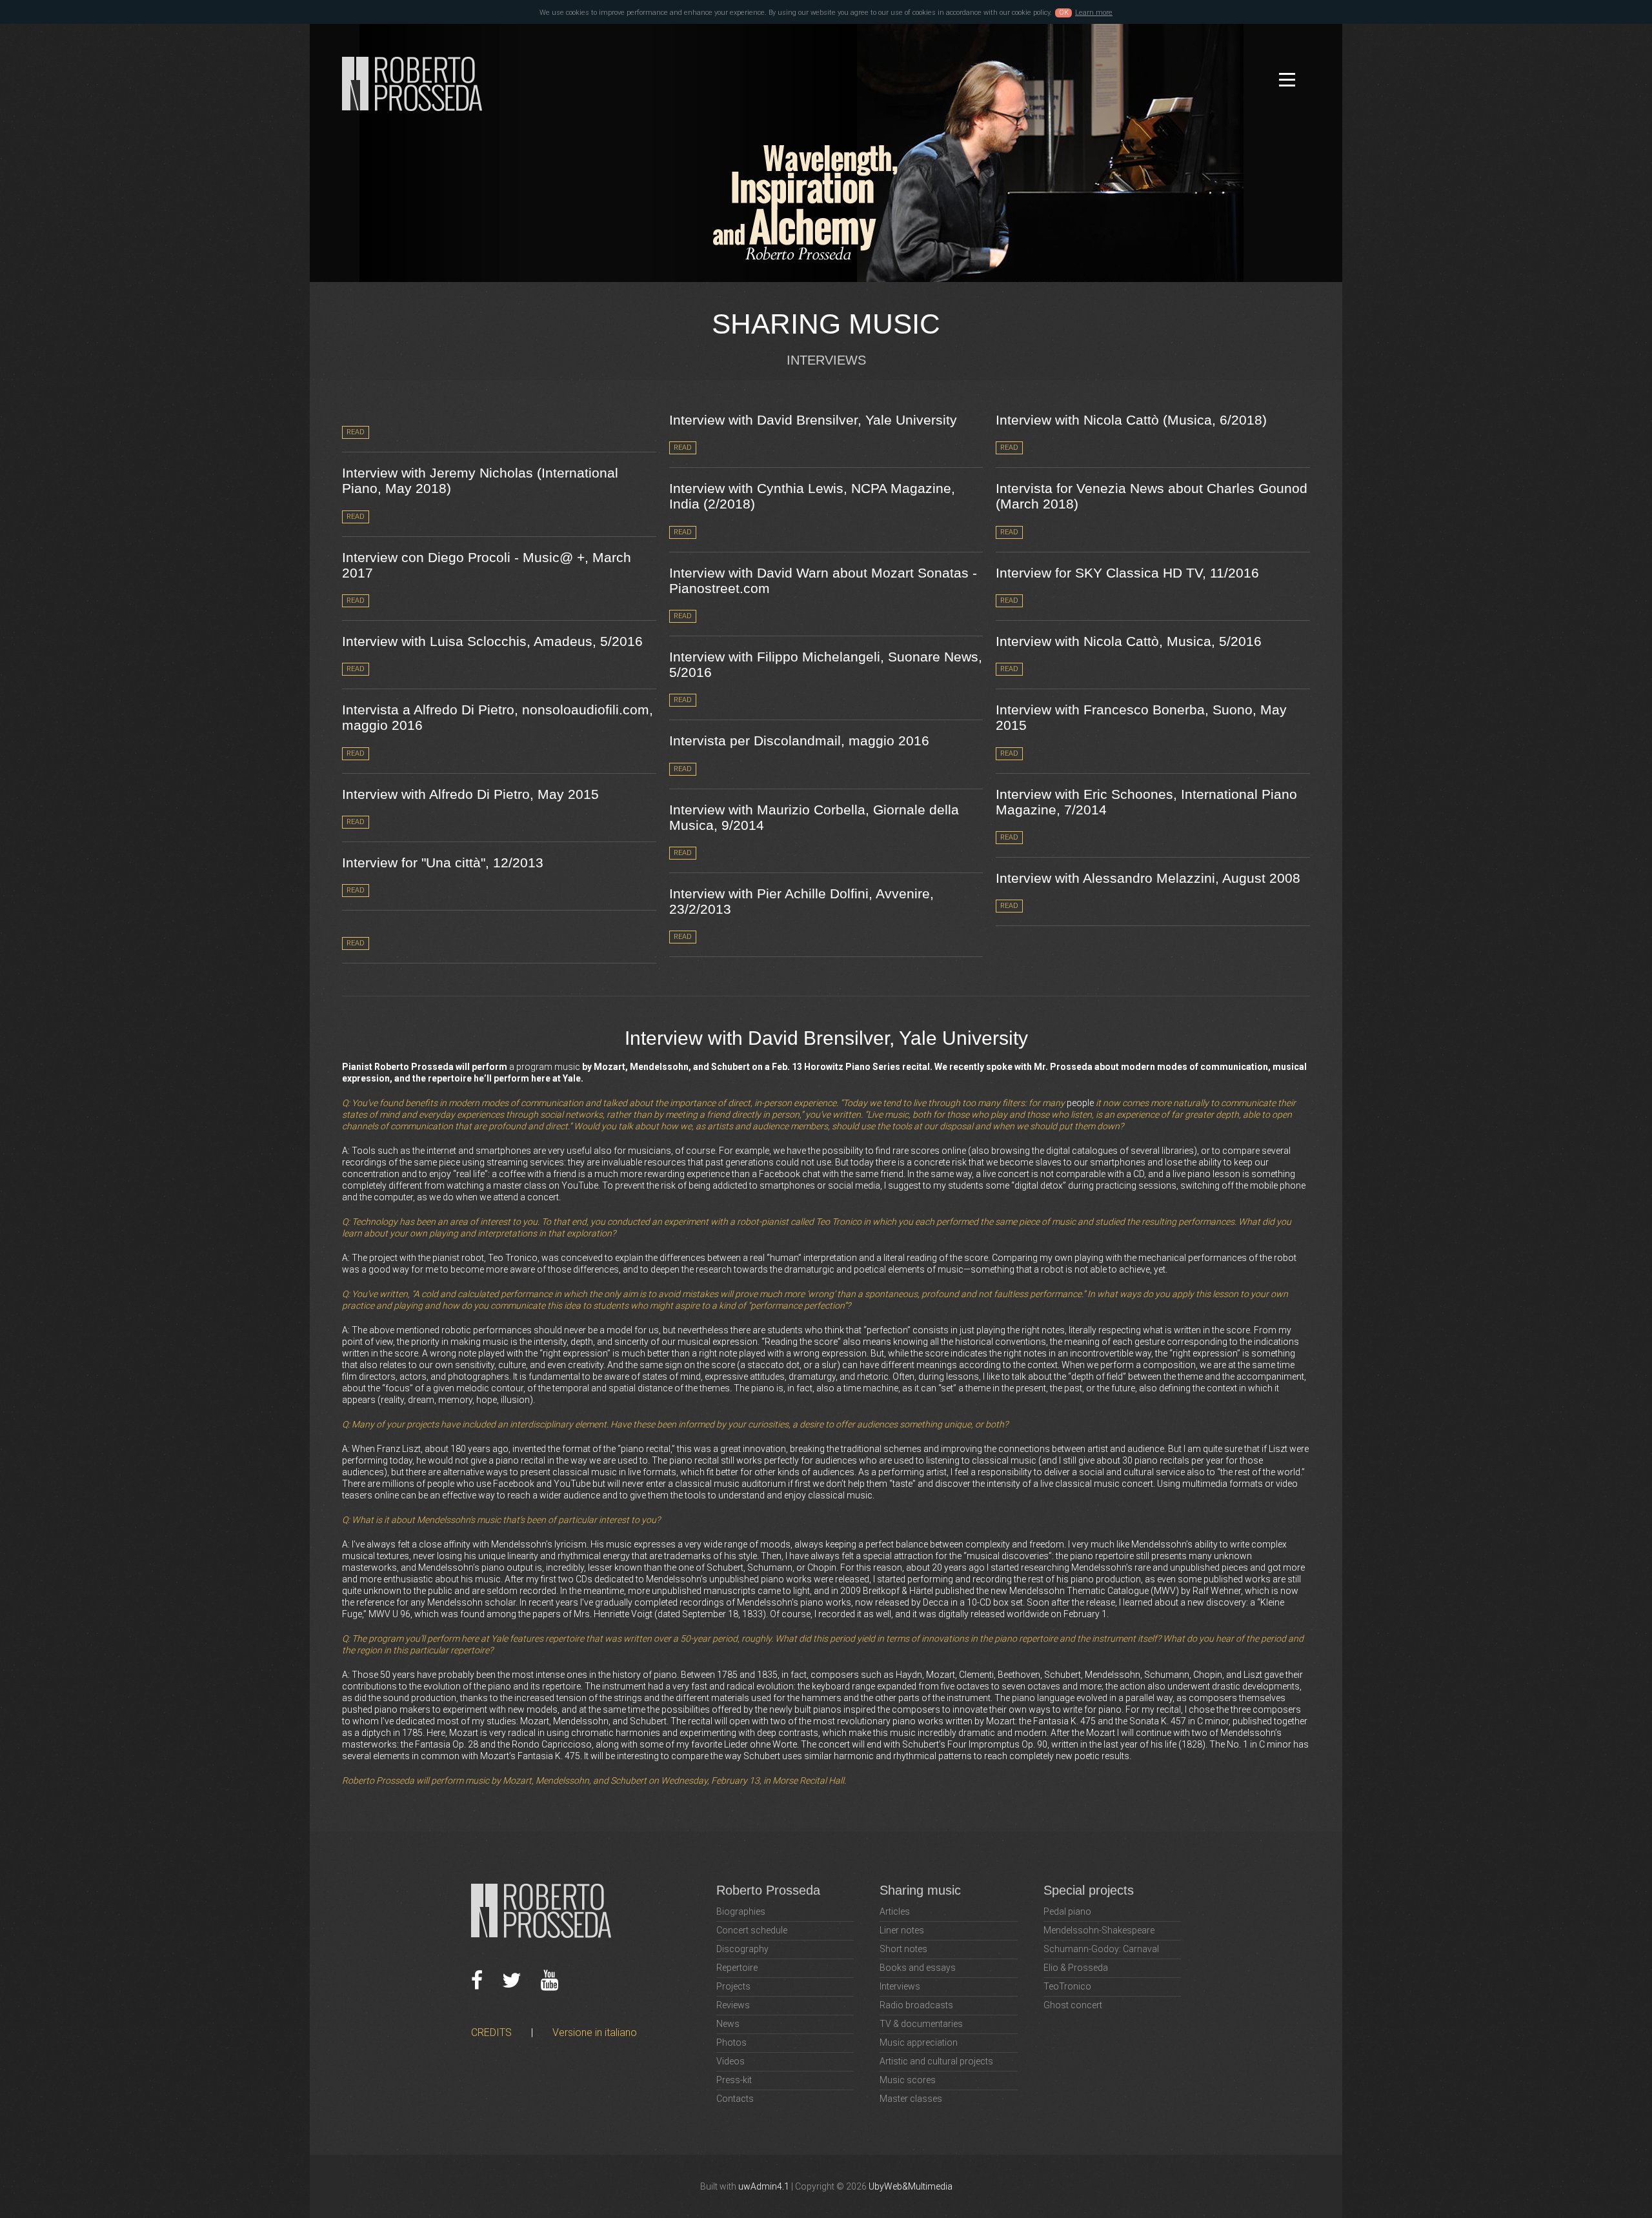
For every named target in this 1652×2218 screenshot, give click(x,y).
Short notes (903, 1949)
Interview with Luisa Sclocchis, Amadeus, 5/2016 (492, 641)
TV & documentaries (921, 2024)
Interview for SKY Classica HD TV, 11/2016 (1127, 573)
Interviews (900, 1986)
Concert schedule (752, 1930)
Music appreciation (919, 2042)
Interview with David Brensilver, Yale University (813, 420)
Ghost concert (1073, 2005)
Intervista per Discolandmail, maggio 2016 (799, 741)
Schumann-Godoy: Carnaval (1101, 1949)
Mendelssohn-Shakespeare (1099, 1930)
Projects (733, 1986)
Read (356, 432)
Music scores (908, 2080)
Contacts (735, 2099)
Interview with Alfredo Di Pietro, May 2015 (470, 794)
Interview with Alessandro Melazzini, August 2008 (1148, 878)
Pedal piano (1067, 1911)
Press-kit (734, 2080)
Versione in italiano (595, 2032)
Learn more (1094, 13)
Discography (742, 1949)
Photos (731, 2042)
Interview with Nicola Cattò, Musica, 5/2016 (1129, 641)
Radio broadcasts (916, 2005)
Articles (895, 1911)
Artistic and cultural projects (936, 2061)
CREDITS (491, 2032)
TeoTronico (1067, 1986)
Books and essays (918, 1968)
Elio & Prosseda (1076, 1968)
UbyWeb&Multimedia (911, 2186)
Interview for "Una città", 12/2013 (443, 862)
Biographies (741, 1911)
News (728, 2024)
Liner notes (902, 1930)
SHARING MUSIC (826, 324)
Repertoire (737, 1968)
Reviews (733, 2005)
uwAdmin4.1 (764, 2186)
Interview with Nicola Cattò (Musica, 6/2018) (1131, 420)
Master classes (911, 2099)
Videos (730, 2061)
